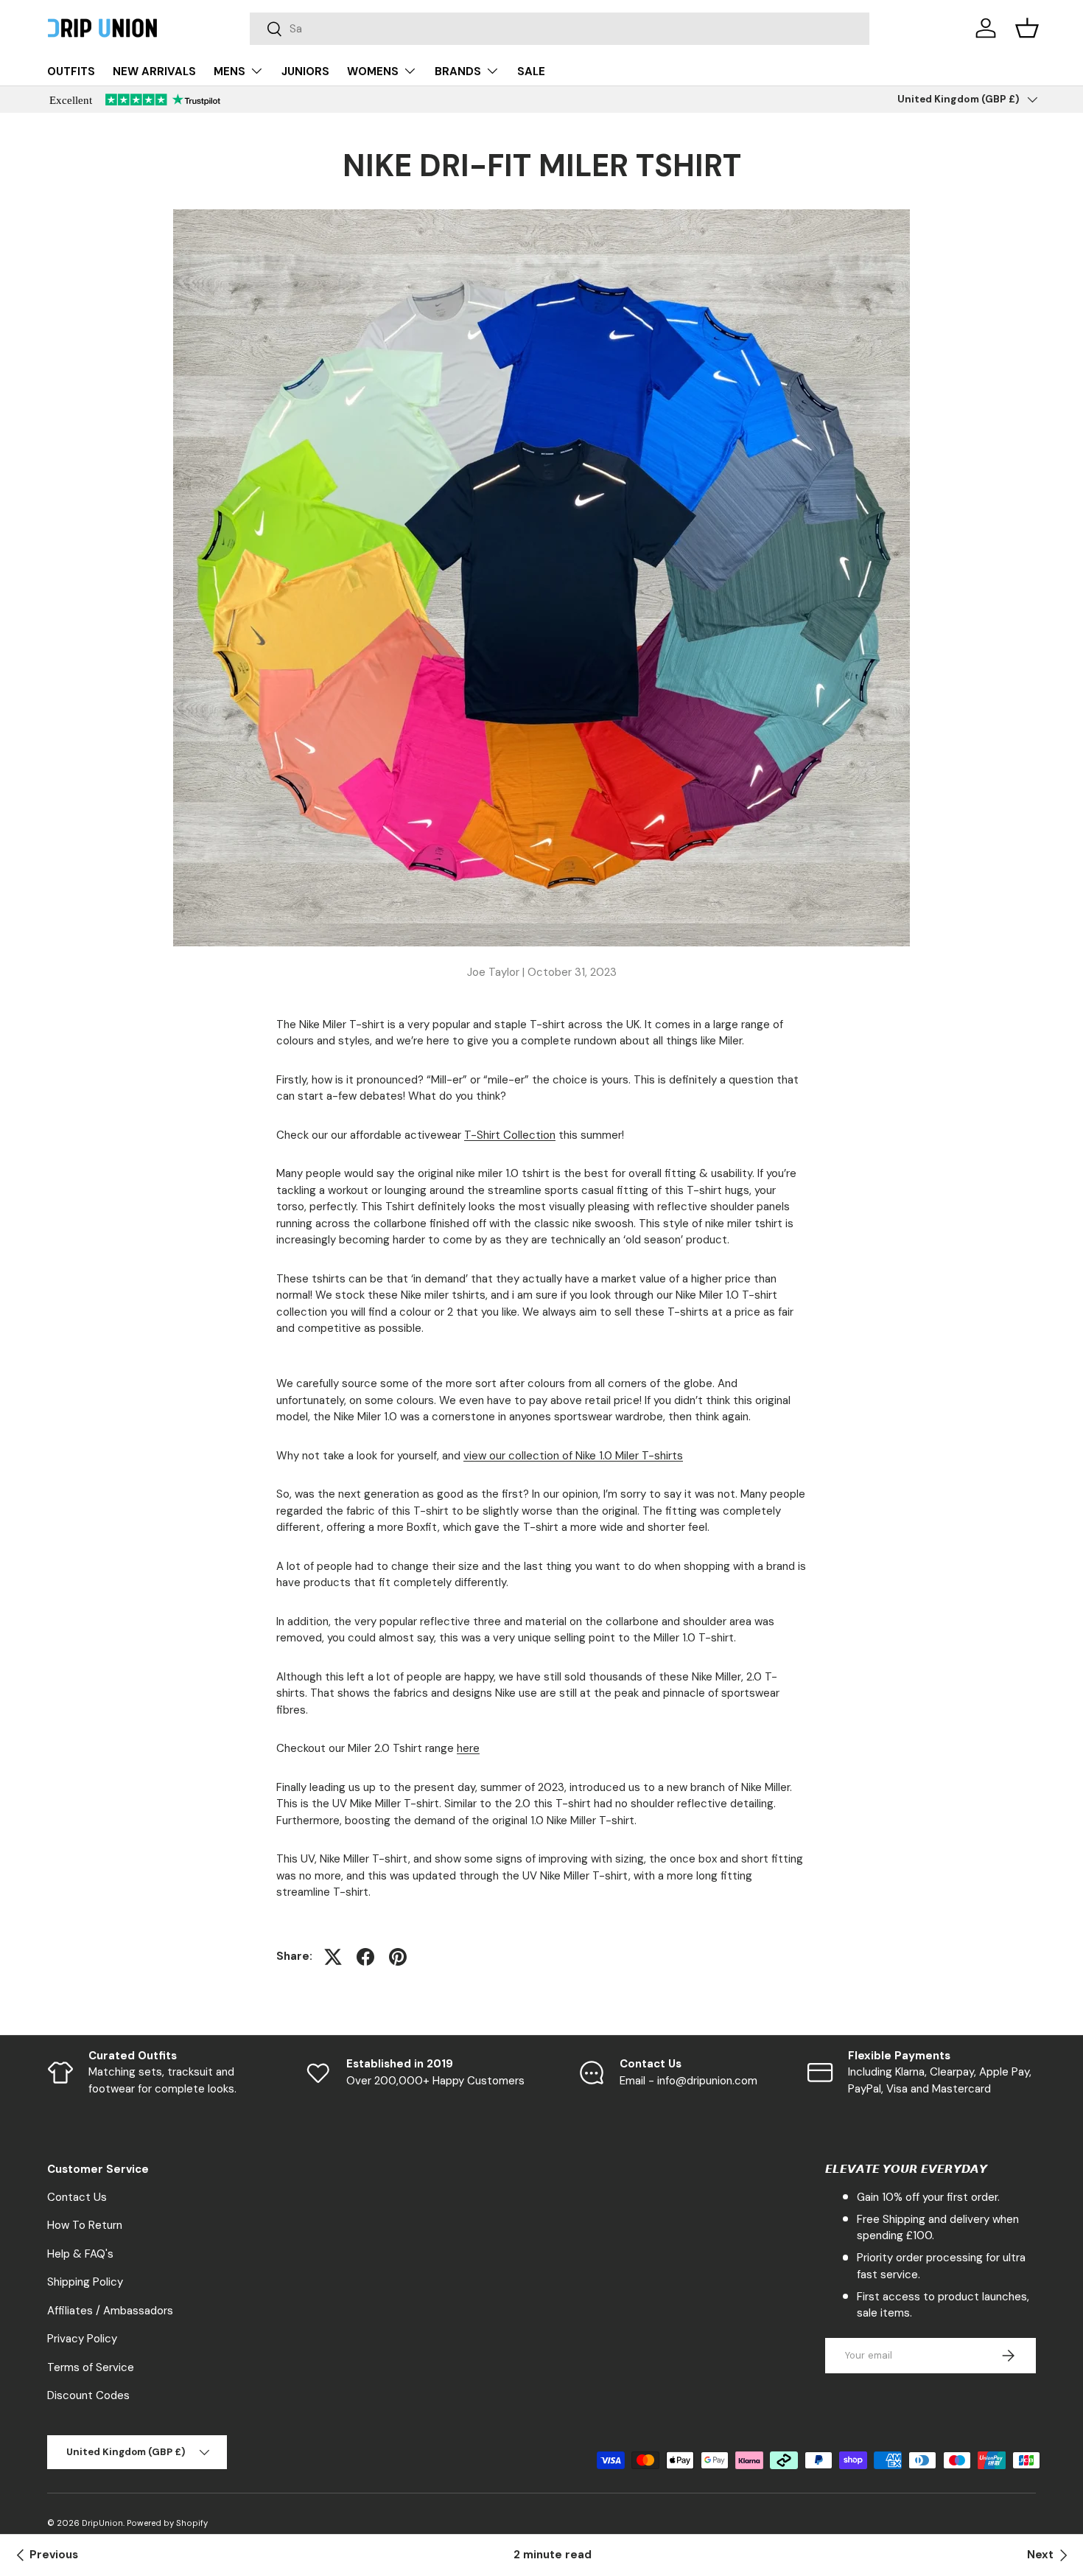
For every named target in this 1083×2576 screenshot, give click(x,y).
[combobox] (560, 29)
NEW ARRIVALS (154, 71)
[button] (1027, 28)
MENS (229, 71)
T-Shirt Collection (510, 1135)
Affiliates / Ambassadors (110, 2311)
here (468, 1748)
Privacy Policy (82, 2339)
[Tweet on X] (333, 1957)
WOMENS (373, 71)
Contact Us (77, 2197)
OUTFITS (71, 71)
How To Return (85, 2225)
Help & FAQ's (80, 2254)
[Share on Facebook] (365, 1957)
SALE (531, 71)
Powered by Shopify (167, 2523)
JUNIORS (305, 71)
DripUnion (102, 2523)
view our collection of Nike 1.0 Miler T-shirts (573, 1456)
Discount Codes (88, 2395)
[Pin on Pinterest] (398, 1957)
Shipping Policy (85, 2282)
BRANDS (458, 71)
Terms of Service (91, 2367)
